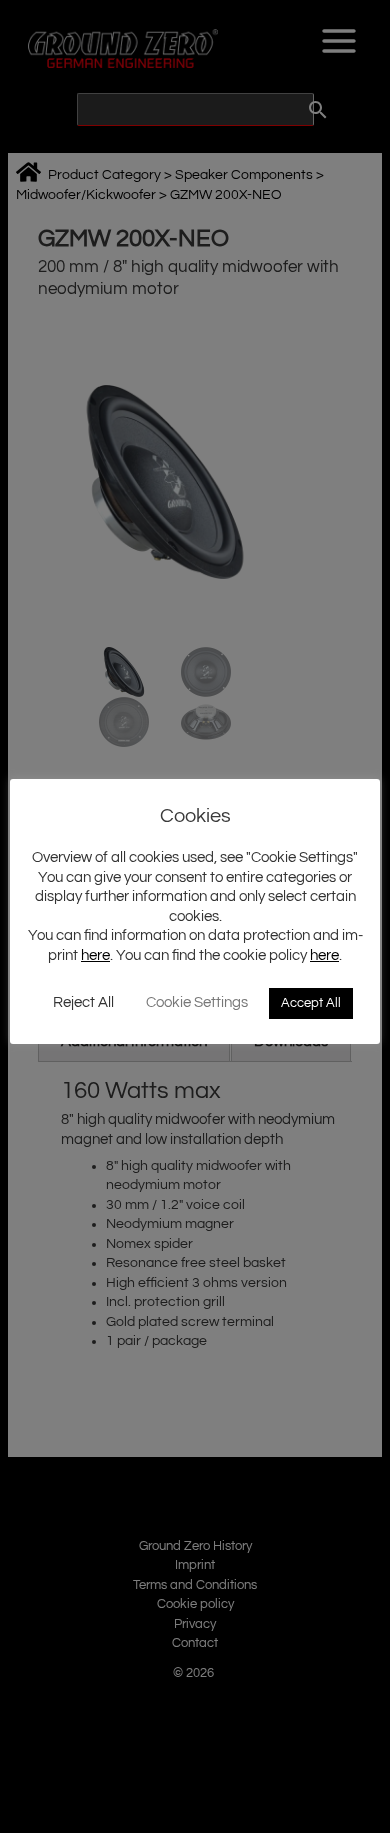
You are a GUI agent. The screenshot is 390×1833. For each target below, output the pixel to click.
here (95, 955)
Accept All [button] (311, 1003)
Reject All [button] (83, 1002)
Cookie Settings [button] (197, 1002)
